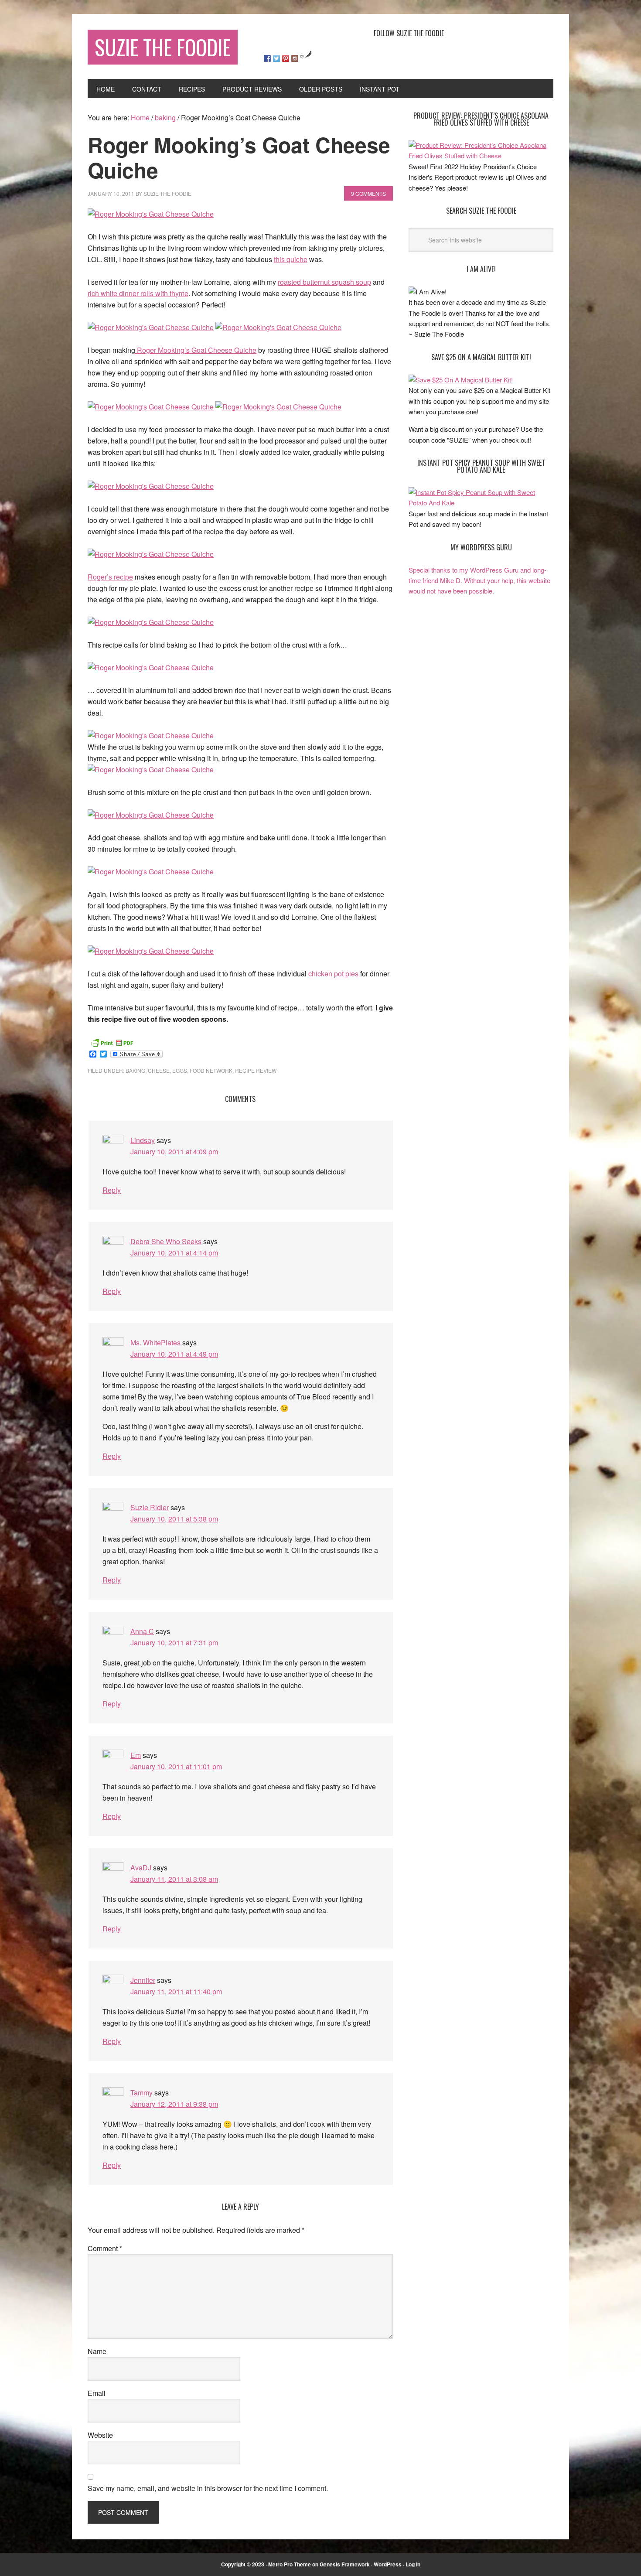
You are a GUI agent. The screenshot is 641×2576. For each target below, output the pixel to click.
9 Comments (368, 193)
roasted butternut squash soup (324, 282)
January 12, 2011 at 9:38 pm (174, 2104)
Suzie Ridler (150, 1507)
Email (97, 2393)
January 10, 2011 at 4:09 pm (174, 1152)
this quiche (291, 259)
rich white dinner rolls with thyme (138, 293)
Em (136, 1755)
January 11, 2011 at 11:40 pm (176, 1991)
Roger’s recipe (110, 577)
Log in (413, 2564)
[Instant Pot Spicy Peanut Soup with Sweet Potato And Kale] (481, 503)
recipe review (256, 1070)
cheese (159, 1070)
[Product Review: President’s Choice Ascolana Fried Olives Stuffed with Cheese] (481, 155)
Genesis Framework (345, 2564)
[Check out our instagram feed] (295, 58)
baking (135, 1070)
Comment (105, 2248)
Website (100, 2435)
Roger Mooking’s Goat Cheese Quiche (196, 350)
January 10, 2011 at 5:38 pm (174, 1519)
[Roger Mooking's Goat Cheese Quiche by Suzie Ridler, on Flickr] (151, 214)
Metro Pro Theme (290, 2564)
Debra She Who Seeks (166, 1241)
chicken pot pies (333, 974)
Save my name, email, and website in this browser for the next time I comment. (208, 2488)
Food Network (211, 1070)
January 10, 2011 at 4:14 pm (174, 1253)
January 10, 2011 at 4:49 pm (174, 1354)
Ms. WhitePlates (155, 1343)
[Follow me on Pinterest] (286, 58)
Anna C (142, 1631)
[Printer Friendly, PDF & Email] (112, 1042)
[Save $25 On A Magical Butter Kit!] (461, 380)
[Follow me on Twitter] (276, 58)
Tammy (141, 2093)
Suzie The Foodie (163, 47)
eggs (180, 1070)
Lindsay (143, 1140)
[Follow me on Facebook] (267, 58)
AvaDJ (141, 1868)
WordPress (388, 2564)
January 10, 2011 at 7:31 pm (174, 1643)
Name (97, 2351)
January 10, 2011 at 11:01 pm (176, 1766)
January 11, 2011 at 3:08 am (174, 1879)
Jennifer (143, 1980)
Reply (112, 1190)
